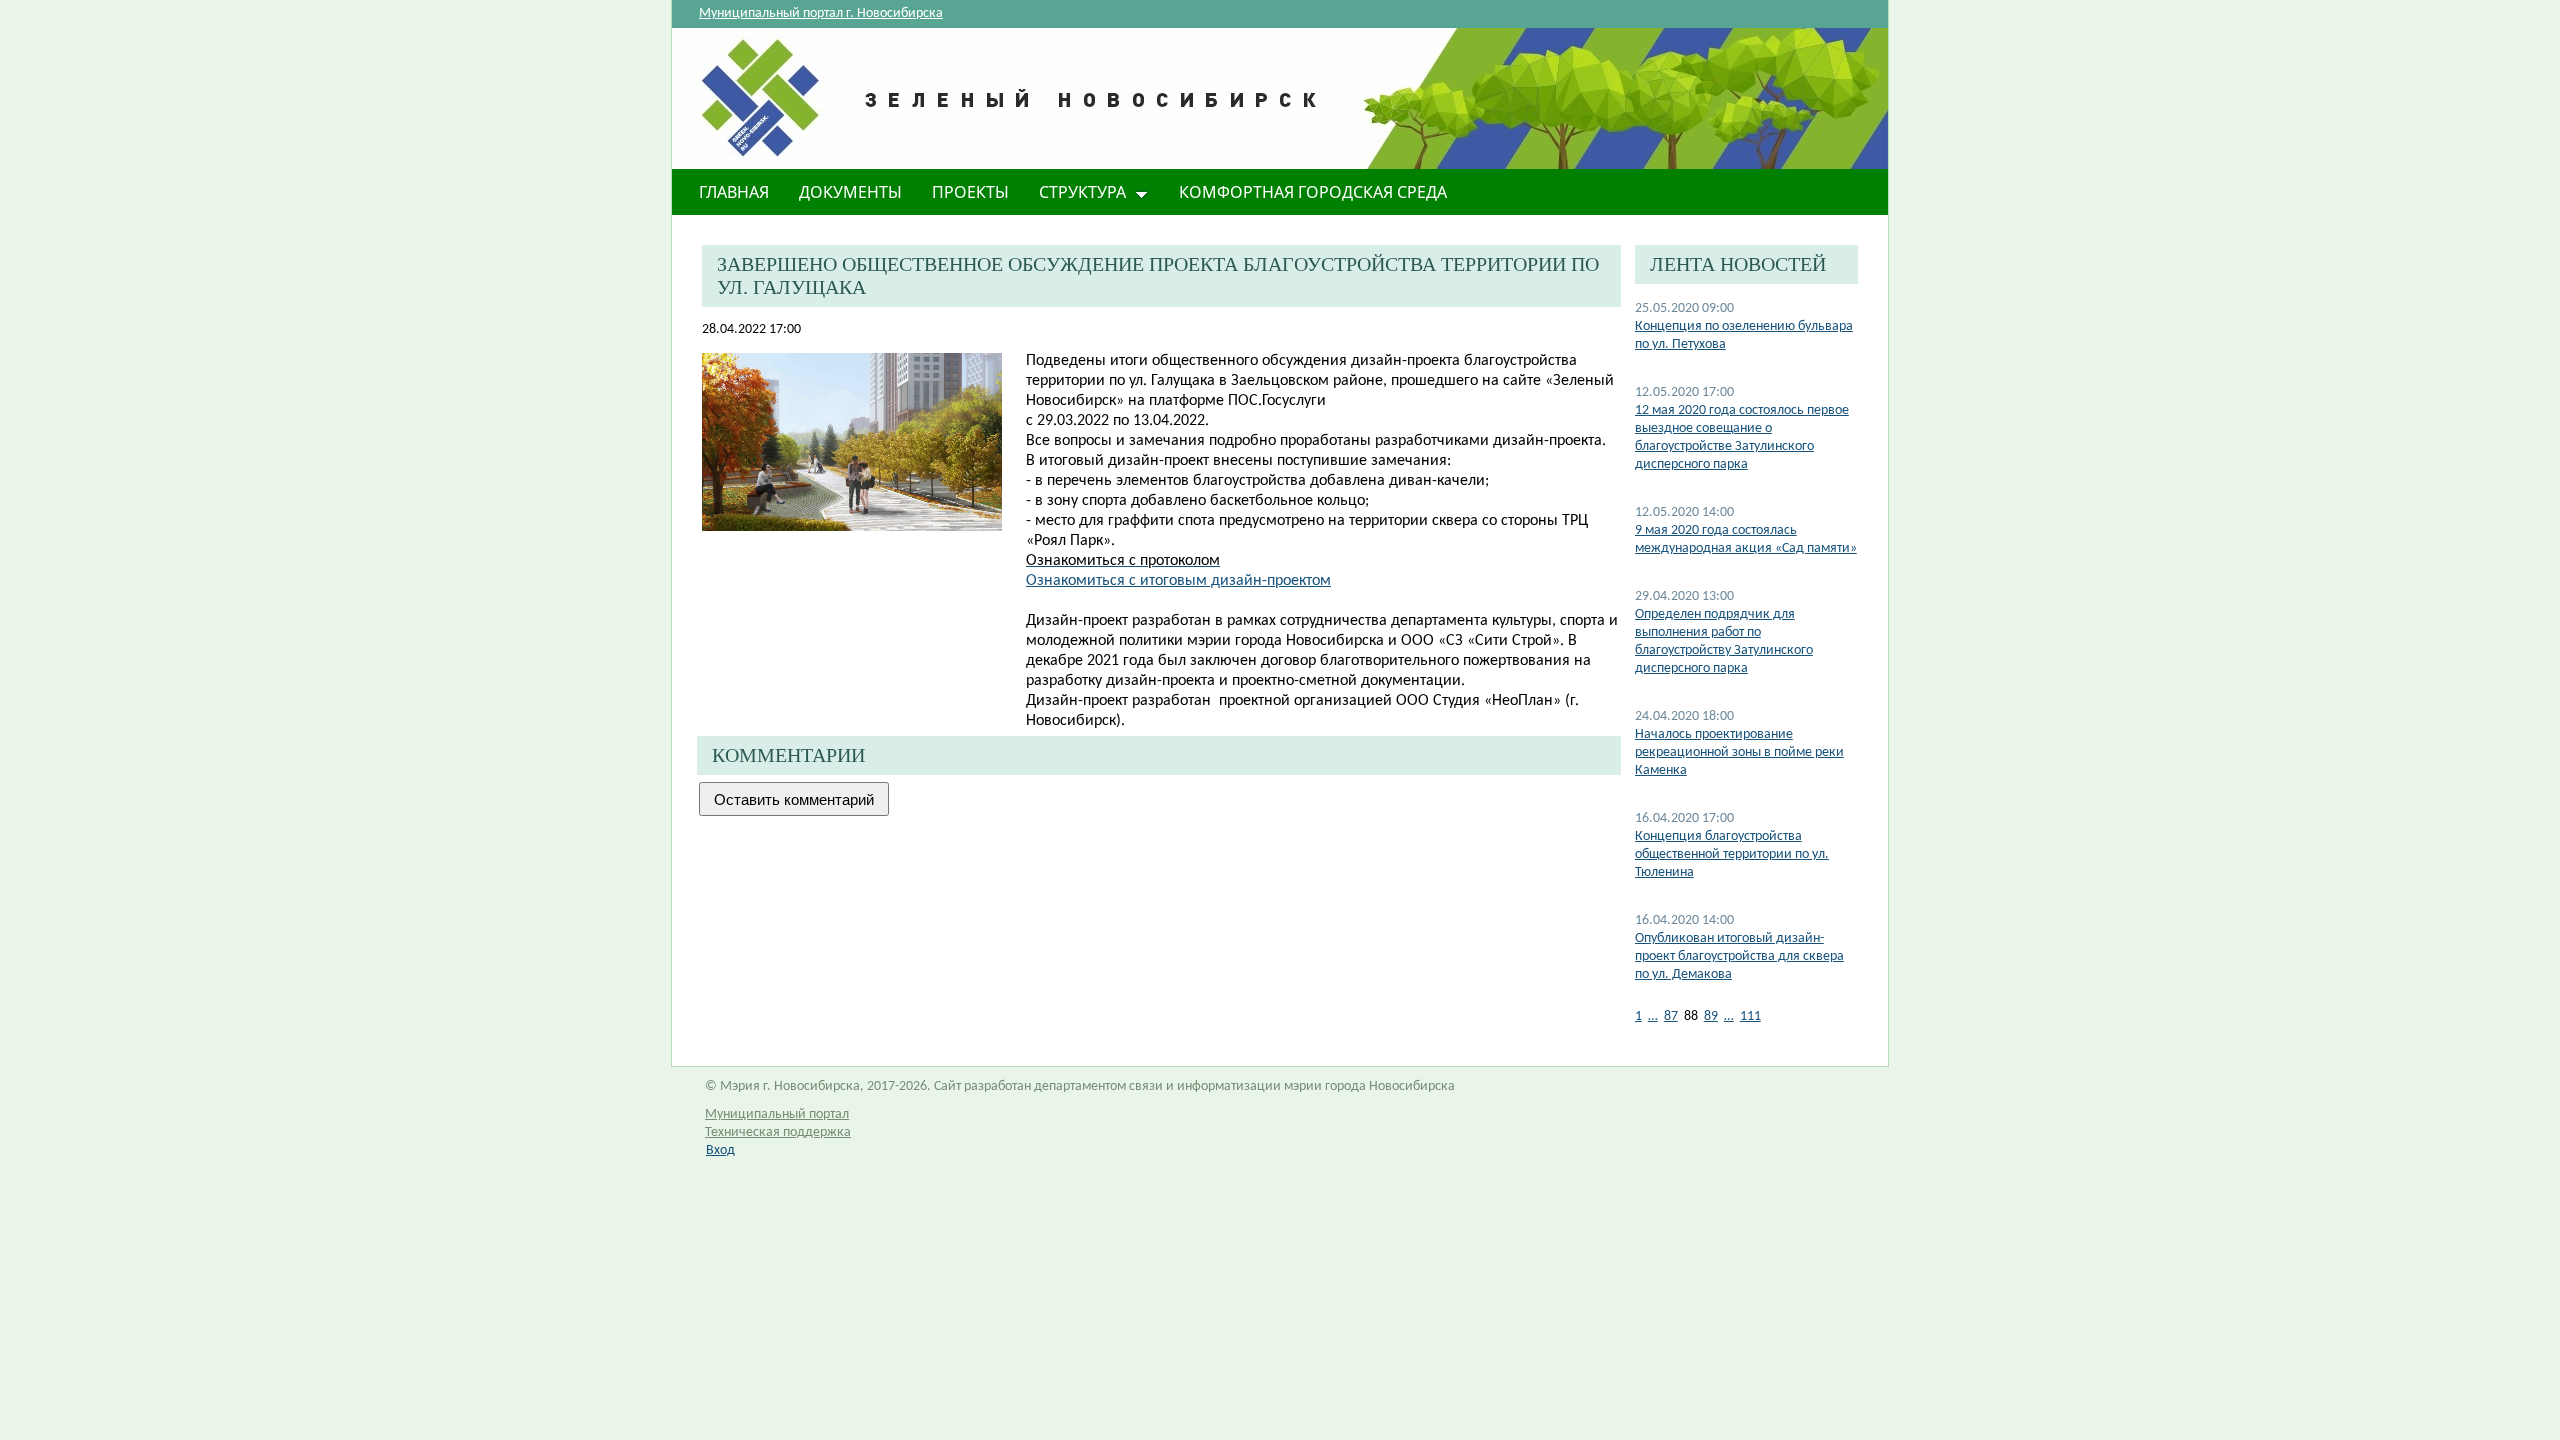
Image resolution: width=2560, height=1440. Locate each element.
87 (1671, 1016)
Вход (720, 1150)
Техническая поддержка (778, 1132)
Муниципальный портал (777, 1114)
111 (1750, 1016)
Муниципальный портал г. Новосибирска (821, 13)
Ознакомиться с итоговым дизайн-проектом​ (1178, 581)
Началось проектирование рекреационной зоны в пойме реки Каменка (1739, 752)
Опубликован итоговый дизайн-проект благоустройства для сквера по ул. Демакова (1739, 956)
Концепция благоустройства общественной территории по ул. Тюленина (1732, 854)
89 (1711, 1016)
